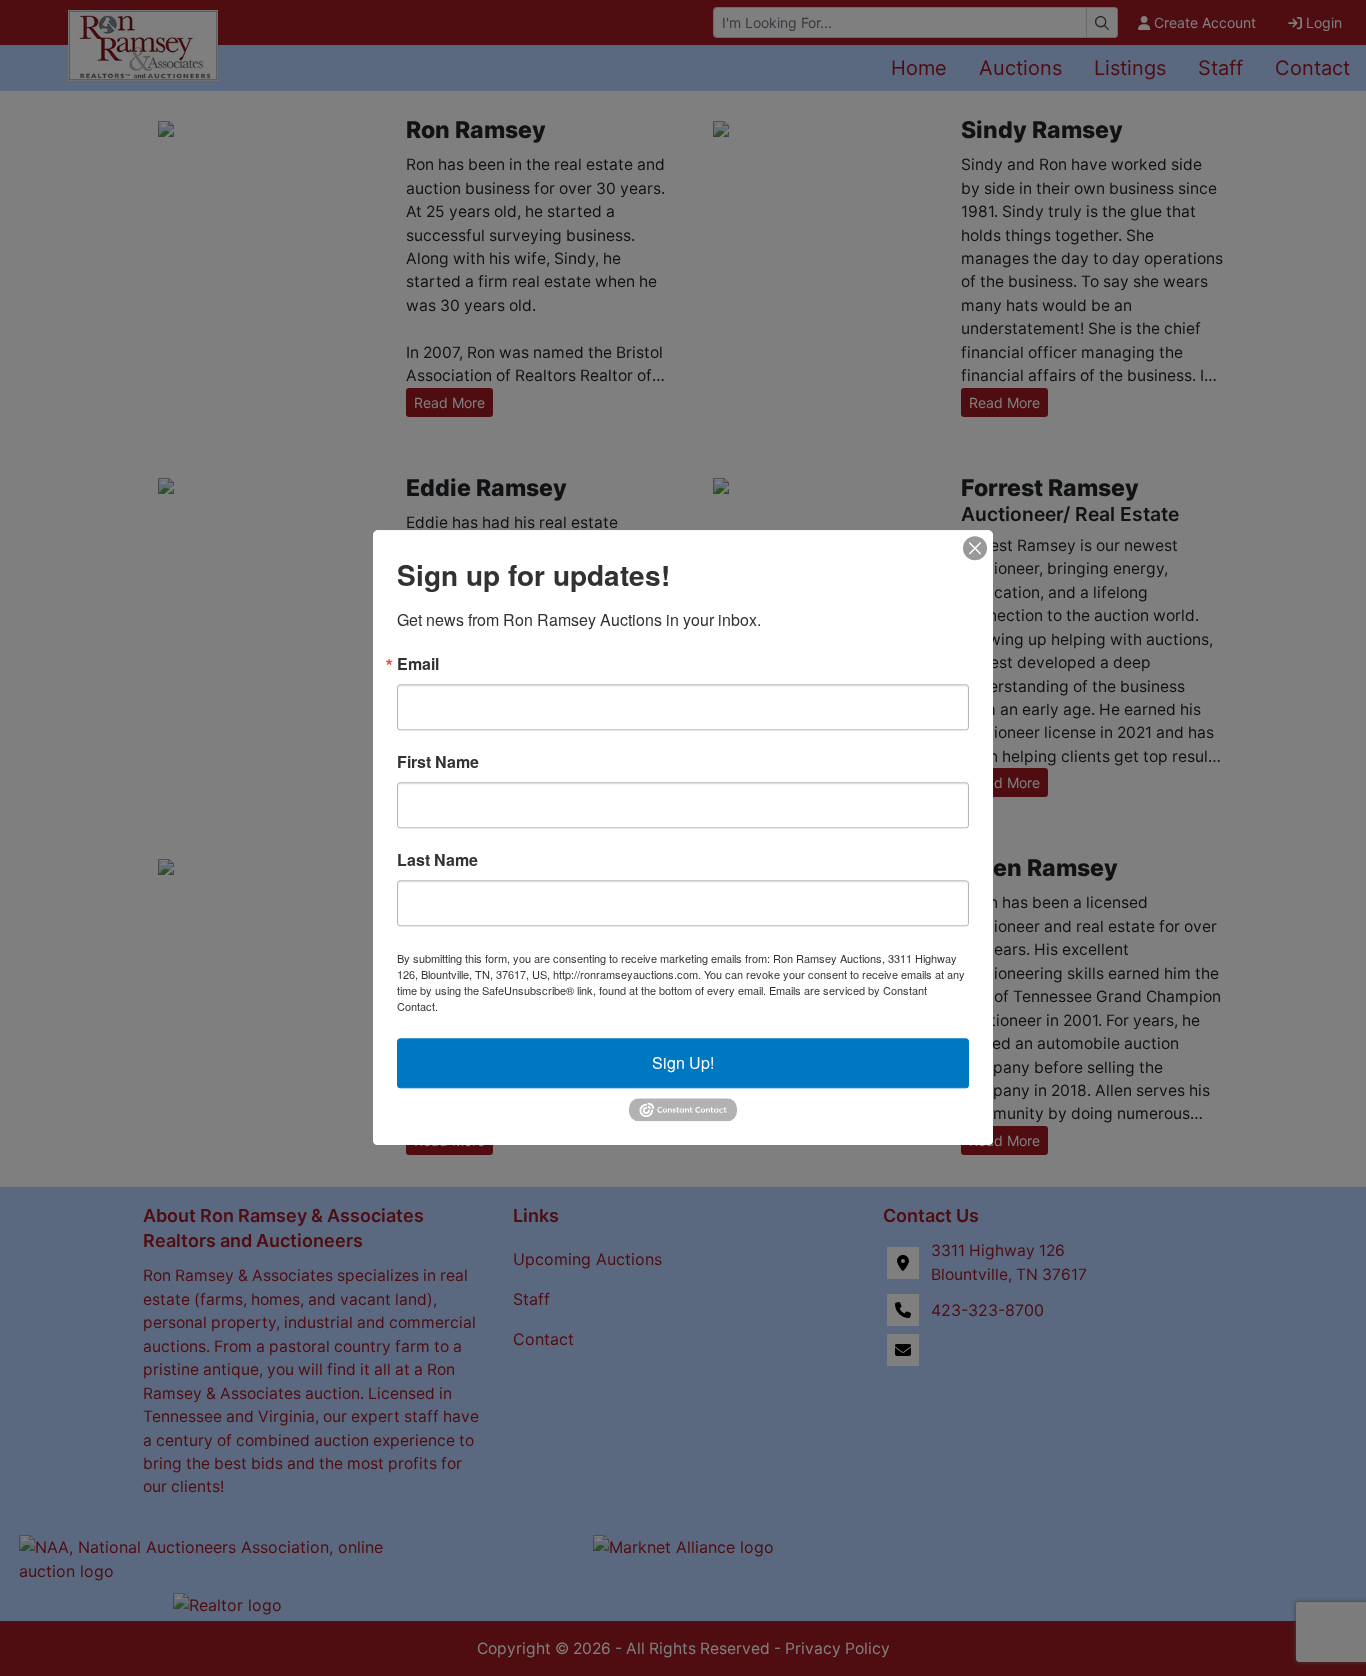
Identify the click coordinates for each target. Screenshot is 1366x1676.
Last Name (437, 860)
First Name (438, 762)
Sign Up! (683, 1062)
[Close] (975, 548)
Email (418, 664)
